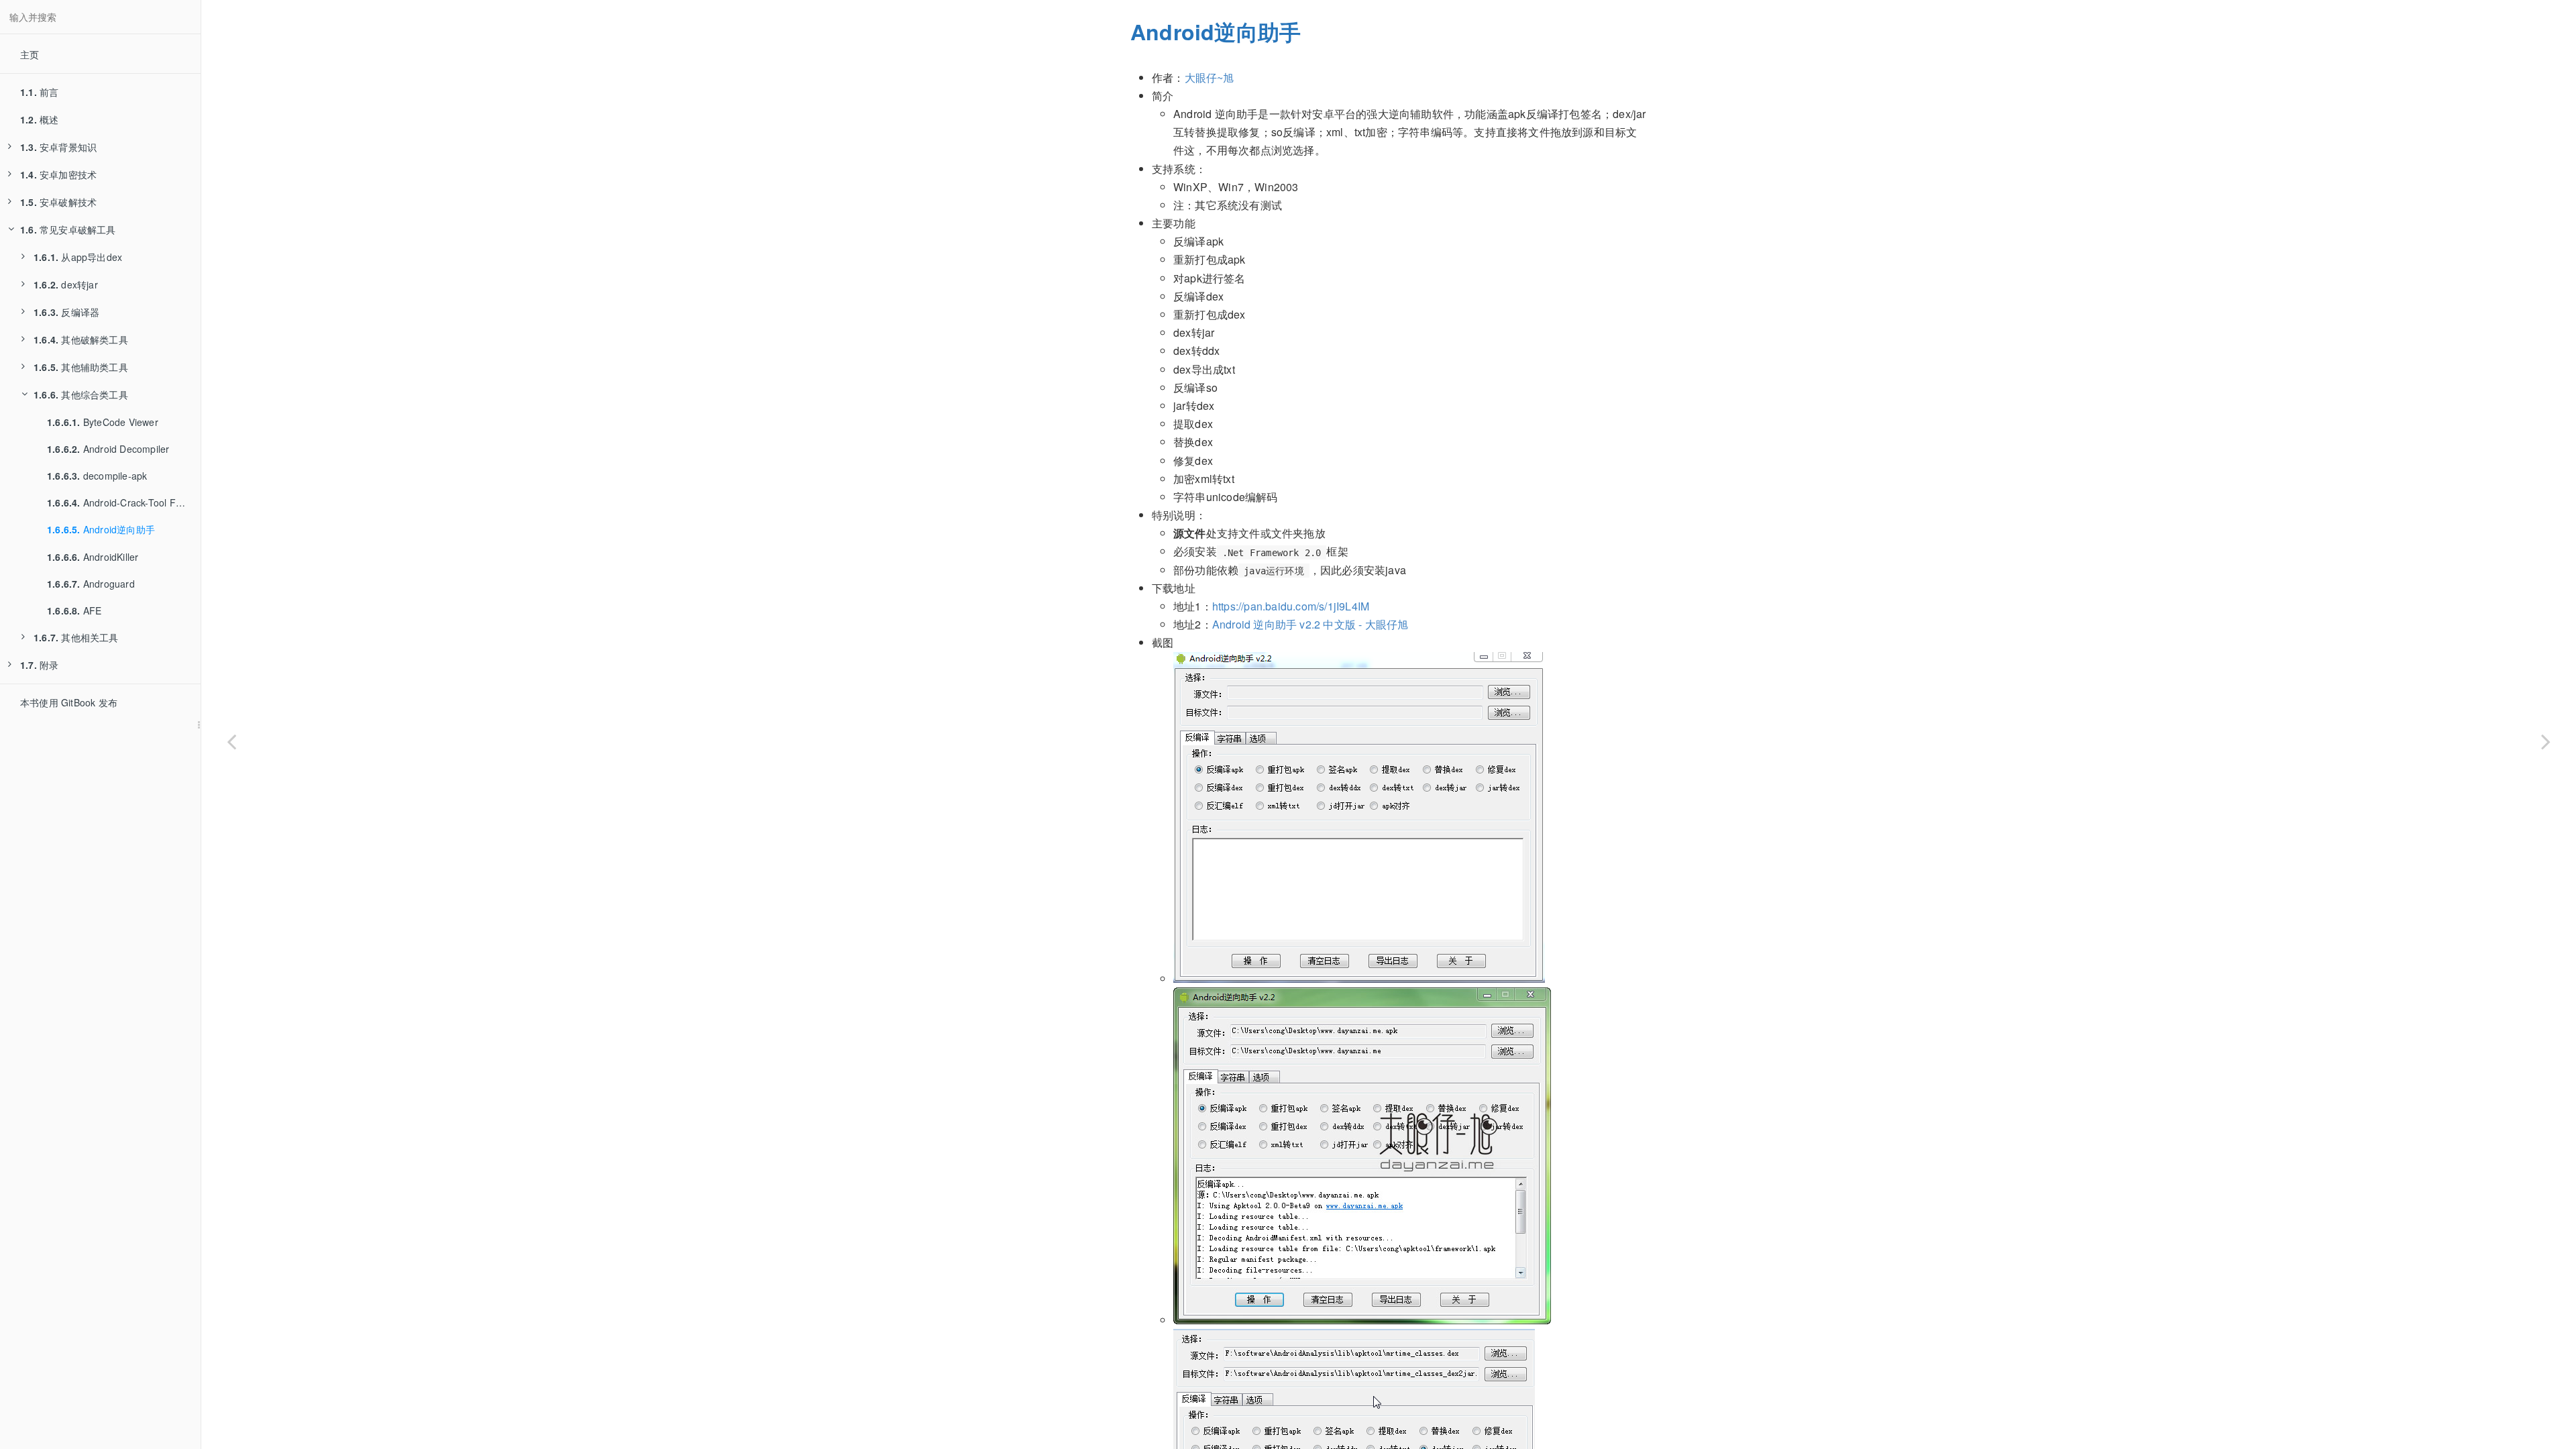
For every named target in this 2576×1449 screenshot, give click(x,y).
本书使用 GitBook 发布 (69, 702)
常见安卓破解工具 (68, 229)
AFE (74, 610)
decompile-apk (97, 476)
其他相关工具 (76, 637)
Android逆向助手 (101, 529)
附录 (39, 665)
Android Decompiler (108, 449)
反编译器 (66, 312)
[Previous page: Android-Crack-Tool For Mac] (231, 741)
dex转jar (66, 284)
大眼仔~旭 (1210, 77)
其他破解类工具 (81, 339)
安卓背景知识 (58, 147)
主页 (30, 54)
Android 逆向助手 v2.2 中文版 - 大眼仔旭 (1310, 624)
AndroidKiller (93, 557)
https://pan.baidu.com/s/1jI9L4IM (1291, 606)
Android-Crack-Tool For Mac (124, 502)
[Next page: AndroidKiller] (2546, 741)
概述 (39, 119)
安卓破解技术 (58, 202)
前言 (39, 92)
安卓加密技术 (58, 174)
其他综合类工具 (81, 394)
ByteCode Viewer (103, 422)
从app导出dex (78, 257)
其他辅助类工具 (81, 367)
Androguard (91, 584)
